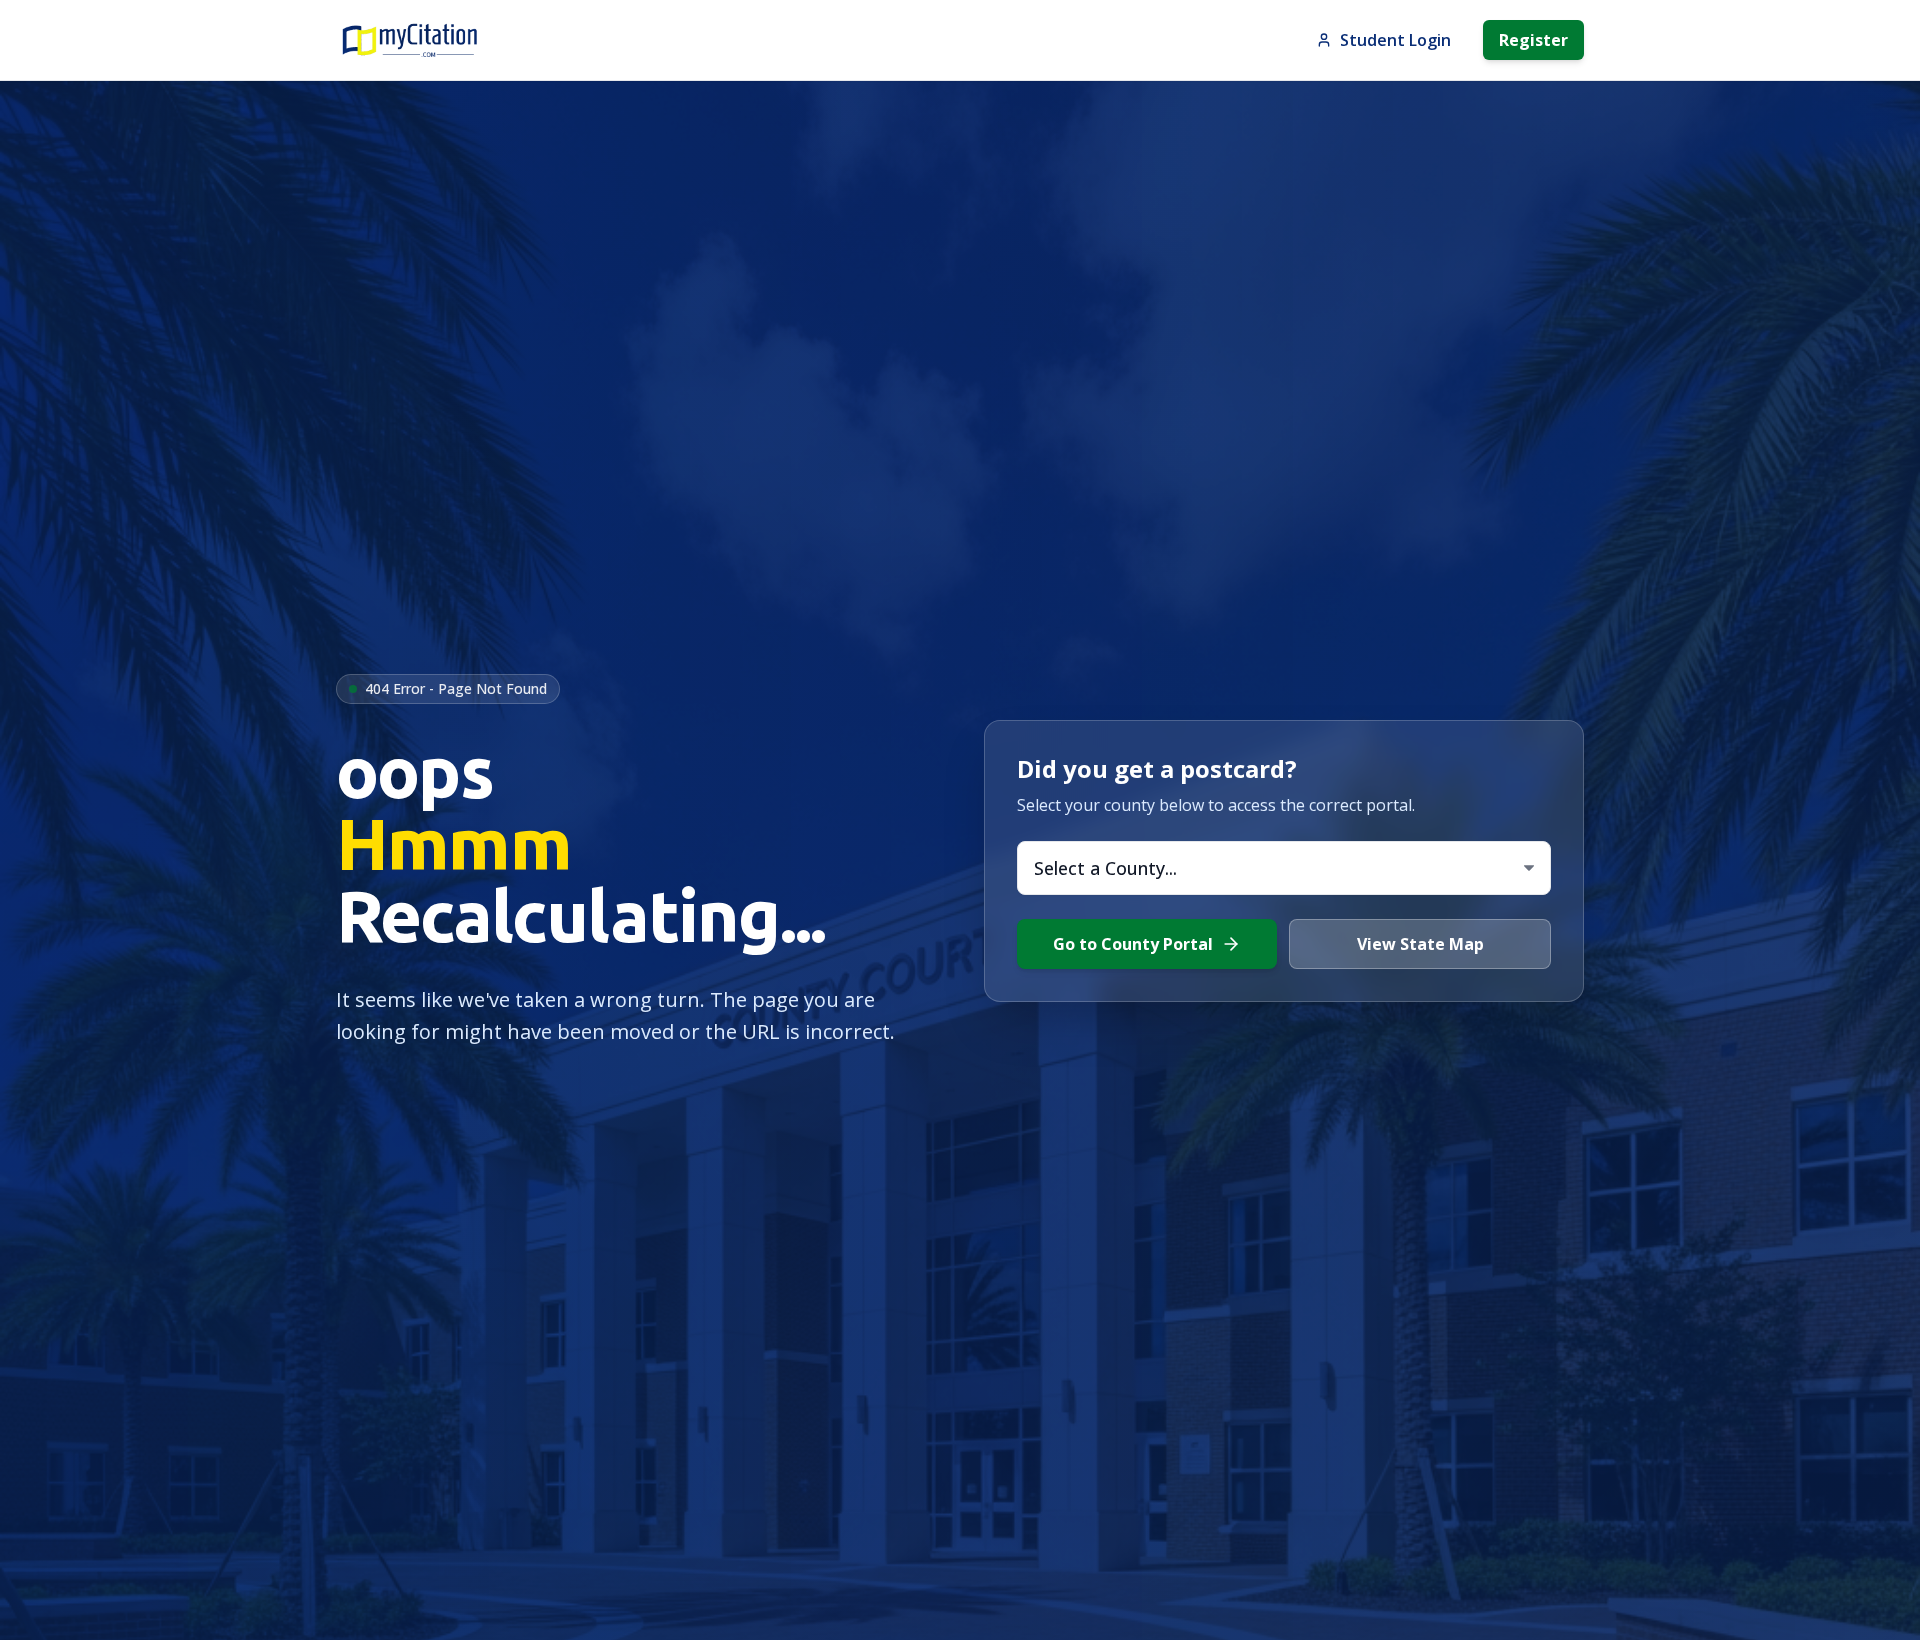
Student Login (1395, 40)
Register (1533, 40)
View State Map (1420, 944)
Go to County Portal (1133, 944)
